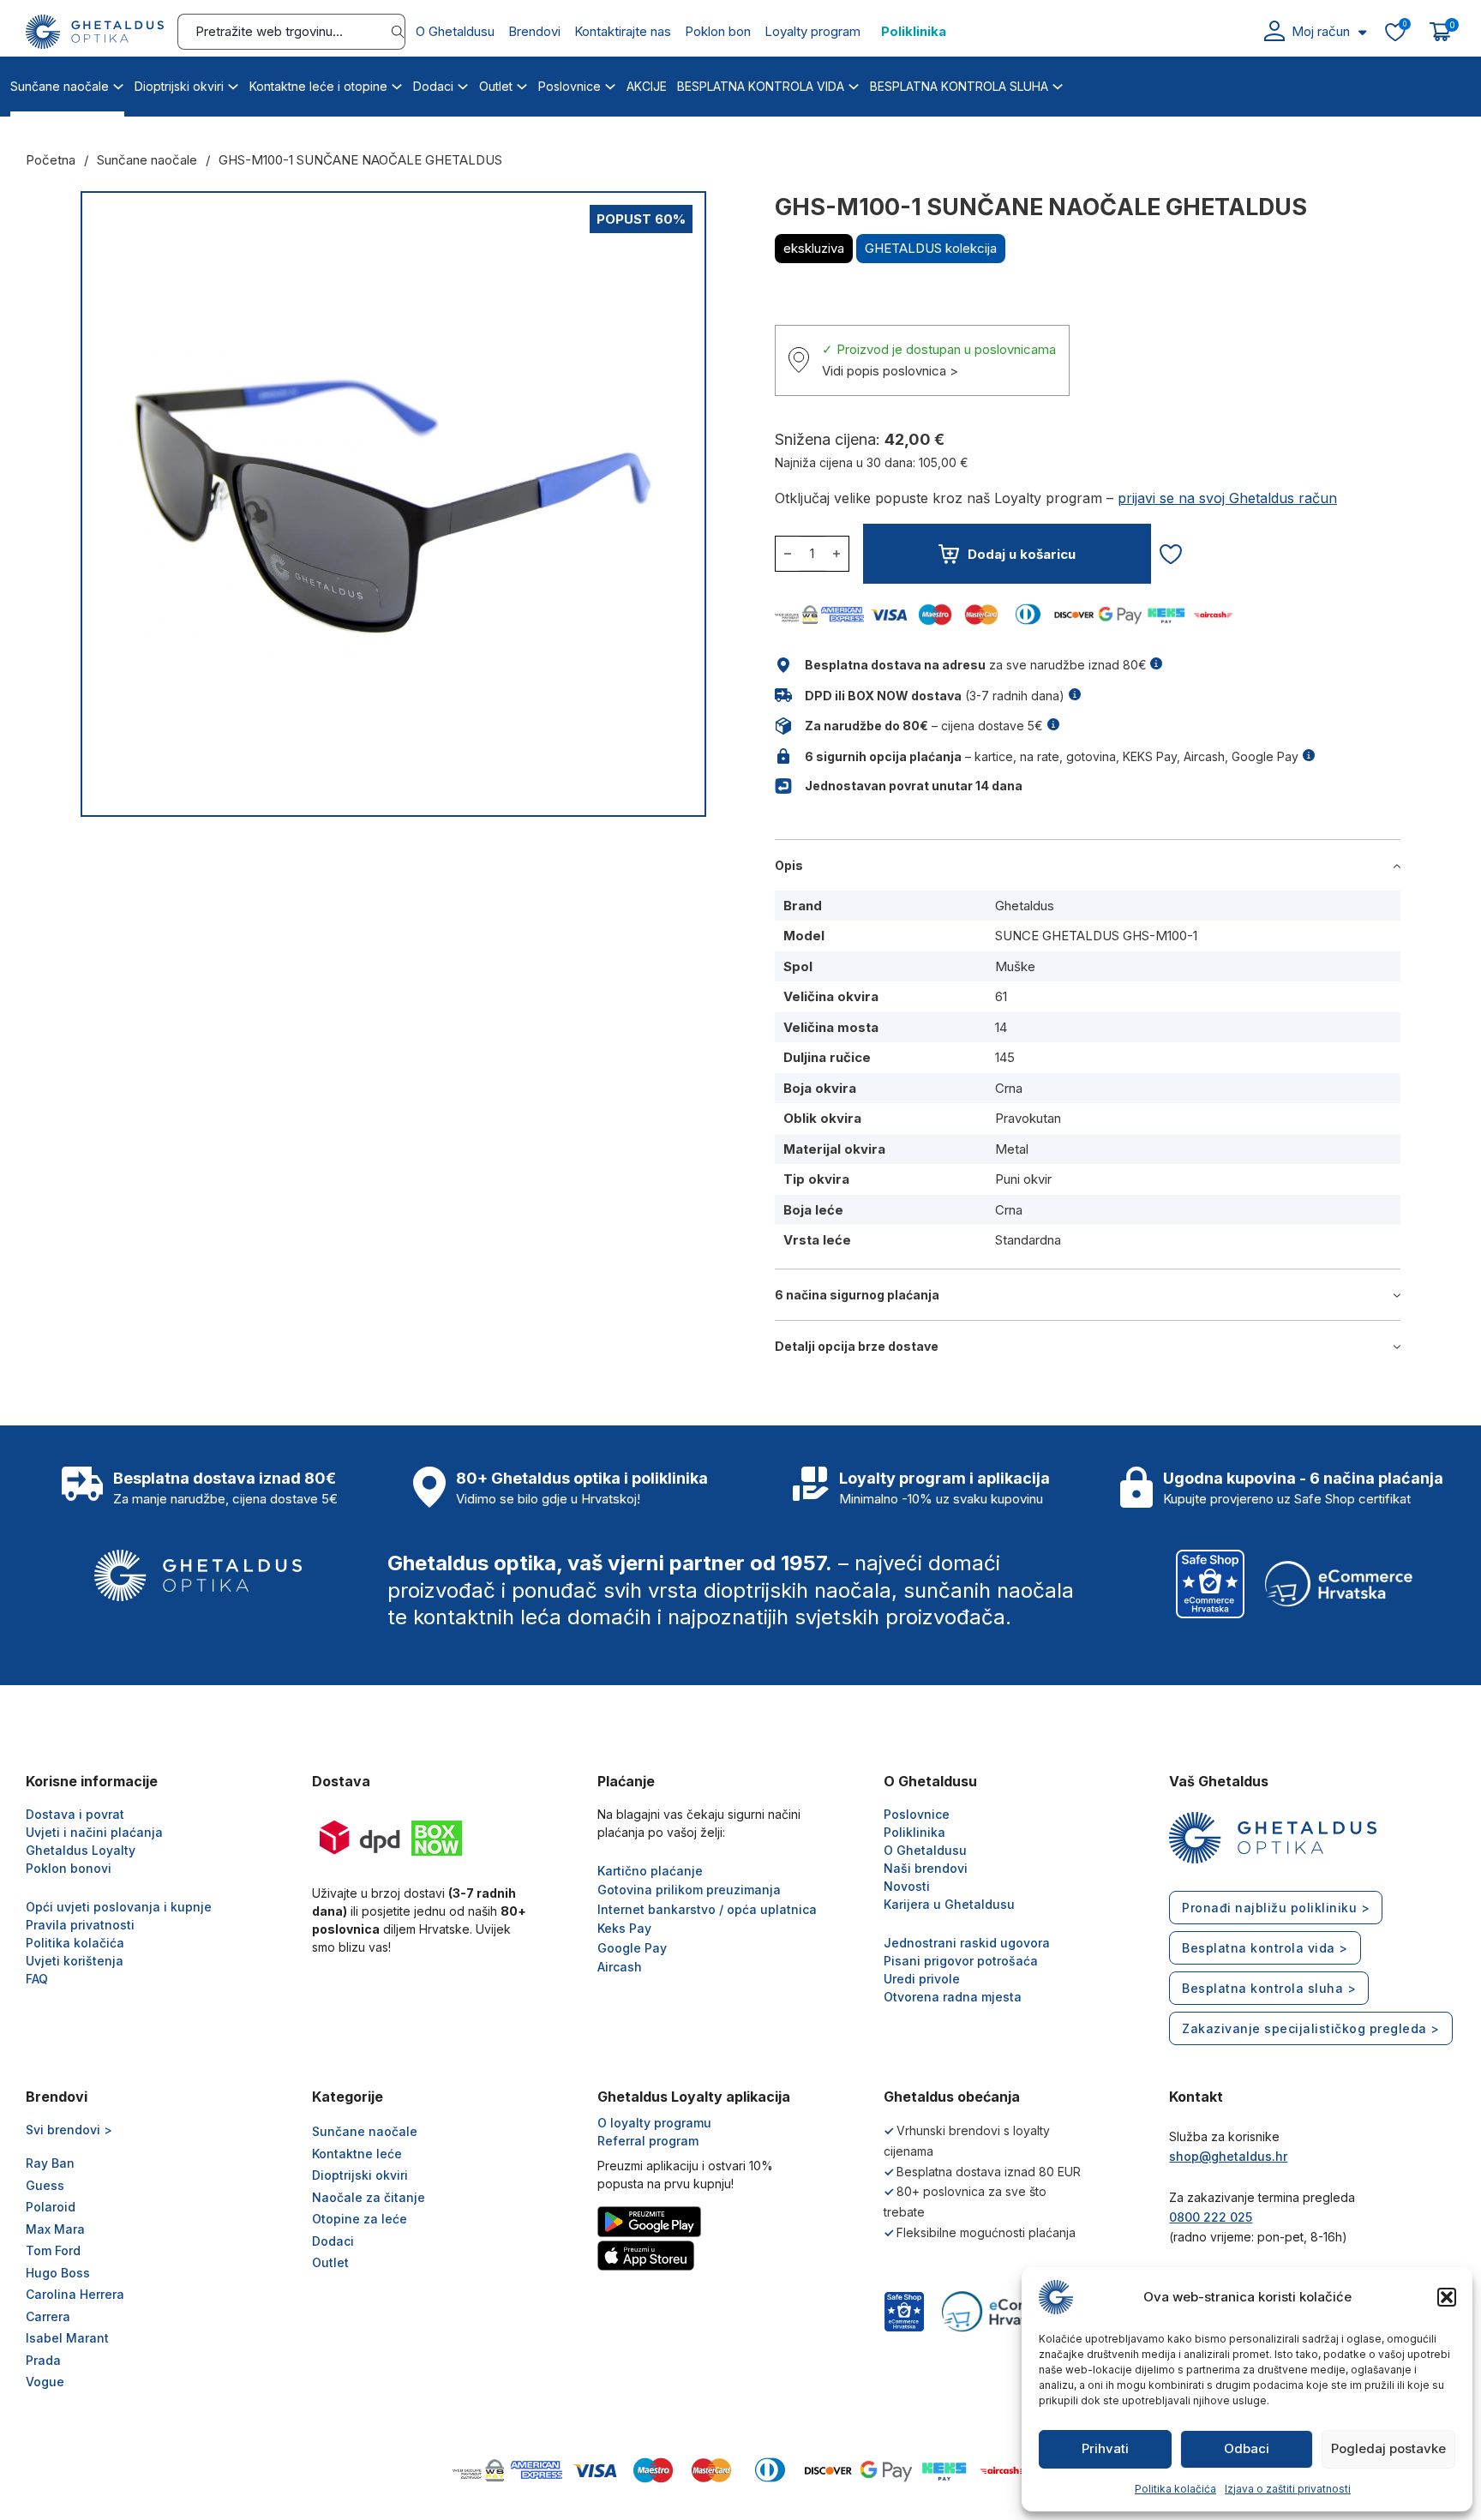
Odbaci (1247, 2448)
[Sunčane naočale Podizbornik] (118, 84)
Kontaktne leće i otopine (318, 86)
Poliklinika (914, 31)
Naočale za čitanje (369, 2197)
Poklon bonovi (69, 1868)
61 (1001, 996)
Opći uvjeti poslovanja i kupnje (119, 1907)
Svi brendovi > (69, 2130)
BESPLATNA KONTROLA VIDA (761, 86)
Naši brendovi (926, 1868)
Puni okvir (1023, 1179)
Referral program (648, 2141)
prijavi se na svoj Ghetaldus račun (1227, 498)
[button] (1447, 2297)
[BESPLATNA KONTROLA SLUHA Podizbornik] (1058, 84)
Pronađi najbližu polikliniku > (1276, 1908)
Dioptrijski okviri (179, 86)
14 (1001, 1027)
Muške (1015, 966)
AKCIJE (647, 86)
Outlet (496, 86)
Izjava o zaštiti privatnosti (1288, 2489)
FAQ (37, 1979)
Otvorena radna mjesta (953, 1997)
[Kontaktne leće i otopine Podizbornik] (397, 84)
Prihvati (1105, 2448)
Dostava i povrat (75, 1814)
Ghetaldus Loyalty (81, 1850)
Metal (1012, 1149)
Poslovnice (570, 86)
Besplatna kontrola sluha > (1269, 1988)
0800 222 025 (1211, 2217)
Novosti (907, 1886)
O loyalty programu (654, 2123)
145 (1005, 1057)
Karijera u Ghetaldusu (949, 1904)
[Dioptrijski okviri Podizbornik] (233, 84)
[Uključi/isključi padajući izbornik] (1362, 32)
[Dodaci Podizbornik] (463, 84)
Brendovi (534, 31)
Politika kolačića (1175, 2489)
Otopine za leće (360, 2219)
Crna (1009, 1088)
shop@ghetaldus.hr (1228, 2156)
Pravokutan (1028, 1118)
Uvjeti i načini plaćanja (94, 1832)
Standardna (1028, 1240)
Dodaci (433, 86)
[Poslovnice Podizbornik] (610, 84)
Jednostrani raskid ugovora (967, 1943)
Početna (51, 160)
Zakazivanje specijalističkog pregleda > (1311, 2028)
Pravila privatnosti (80, 1925)
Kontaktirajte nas (623, 31)
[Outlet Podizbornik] (522, 84)
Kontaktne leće (357, 2154)
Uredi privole (922, 1979)
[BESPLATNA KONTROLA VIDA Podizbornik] (854, 84)
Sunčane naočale (60, 86)
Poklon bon (718, 31)
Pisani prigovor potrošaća (961, 1961)
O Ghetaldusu (455, 31)
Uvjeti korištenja (75, 1961)
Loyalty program (812, 31)
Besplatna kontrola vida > (1265, 1948)
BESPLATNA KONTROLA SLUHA (959, 86)
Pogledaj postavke (1388, 2448)
